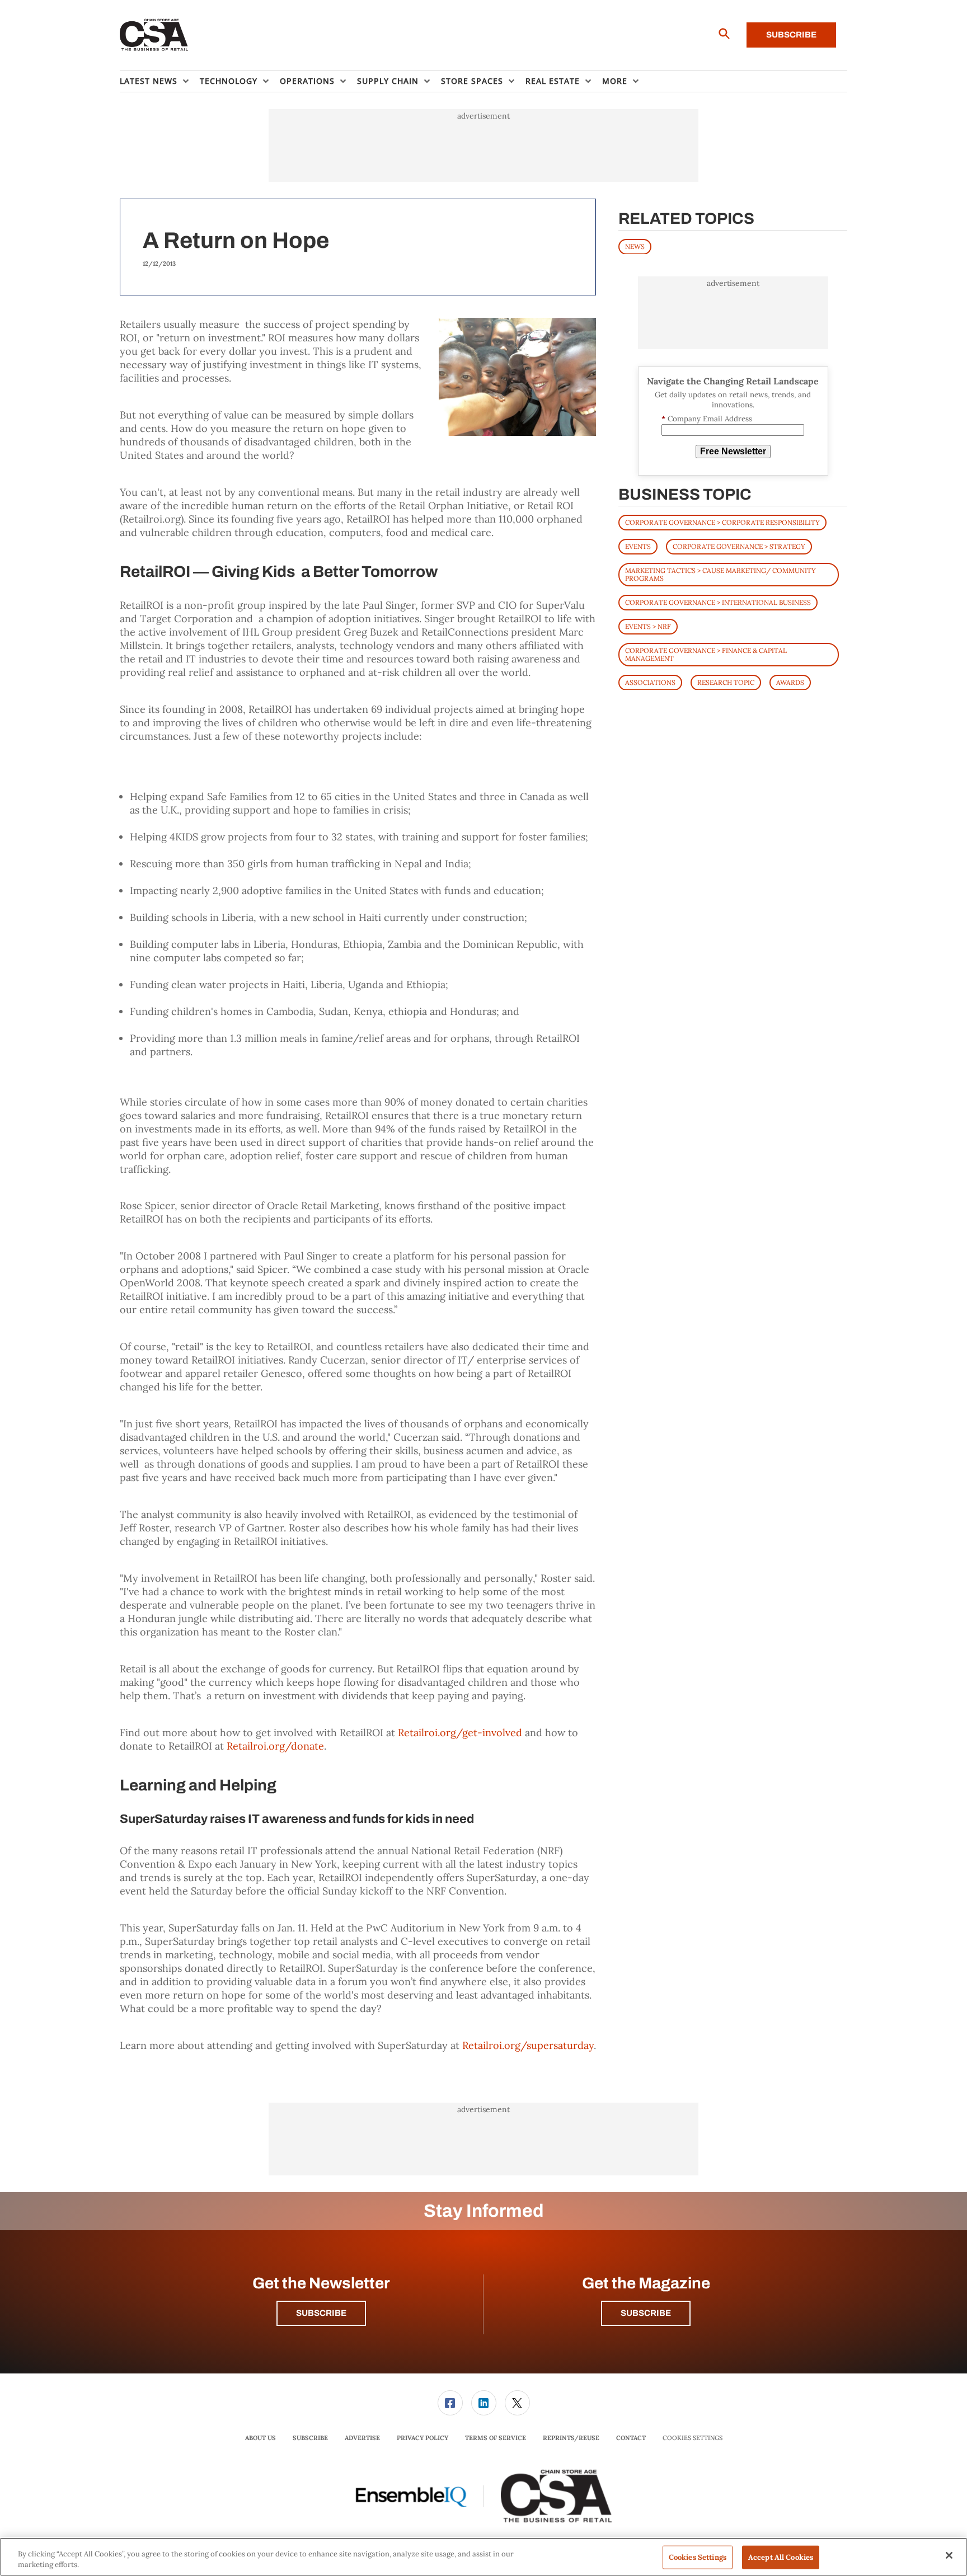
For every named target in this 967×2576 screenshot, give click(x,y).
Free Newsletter (733, 451)
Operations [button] (307, 81)
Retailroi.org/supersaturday (528, 2045)
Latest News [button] (149, 81)
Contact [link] (631, 2438)
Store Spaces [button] (472, 81)
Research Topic (726, 682)
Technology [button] (229, 81)
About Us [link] (260, 2438)
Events (638, 546)
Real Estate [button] (553, 81)
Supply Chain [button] (388, 81)
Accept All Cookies (781, 2557)
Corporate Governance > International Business (718, 602)
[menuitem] (160, 81)
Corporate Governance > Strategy (739, 546)
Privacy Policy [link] (423, 2438)
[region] (483, 2557)
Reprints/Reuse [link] (571, 2438)
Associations (650, 682)
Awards (790, 682)
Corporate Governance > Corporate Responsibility (722, 522)
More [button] (615, 81)
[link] (450, 2403)
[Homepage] (154, 35)
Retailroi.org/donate (275, 1746)
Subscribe (791, 35)
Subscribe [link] (310, 2438)
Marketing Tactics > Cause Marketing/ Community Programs (720, 574)
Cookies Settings (693, 2438)
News (635, 246)
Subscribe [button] (321, 2313)
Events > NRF (648, 626)
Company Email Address (707, 419)
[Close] (949, 2555)
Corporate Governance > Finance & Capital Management (706, 654)
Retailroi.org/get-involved (460, 1733)
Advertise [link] (362, 2438)
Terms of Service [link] (496, 2438)
